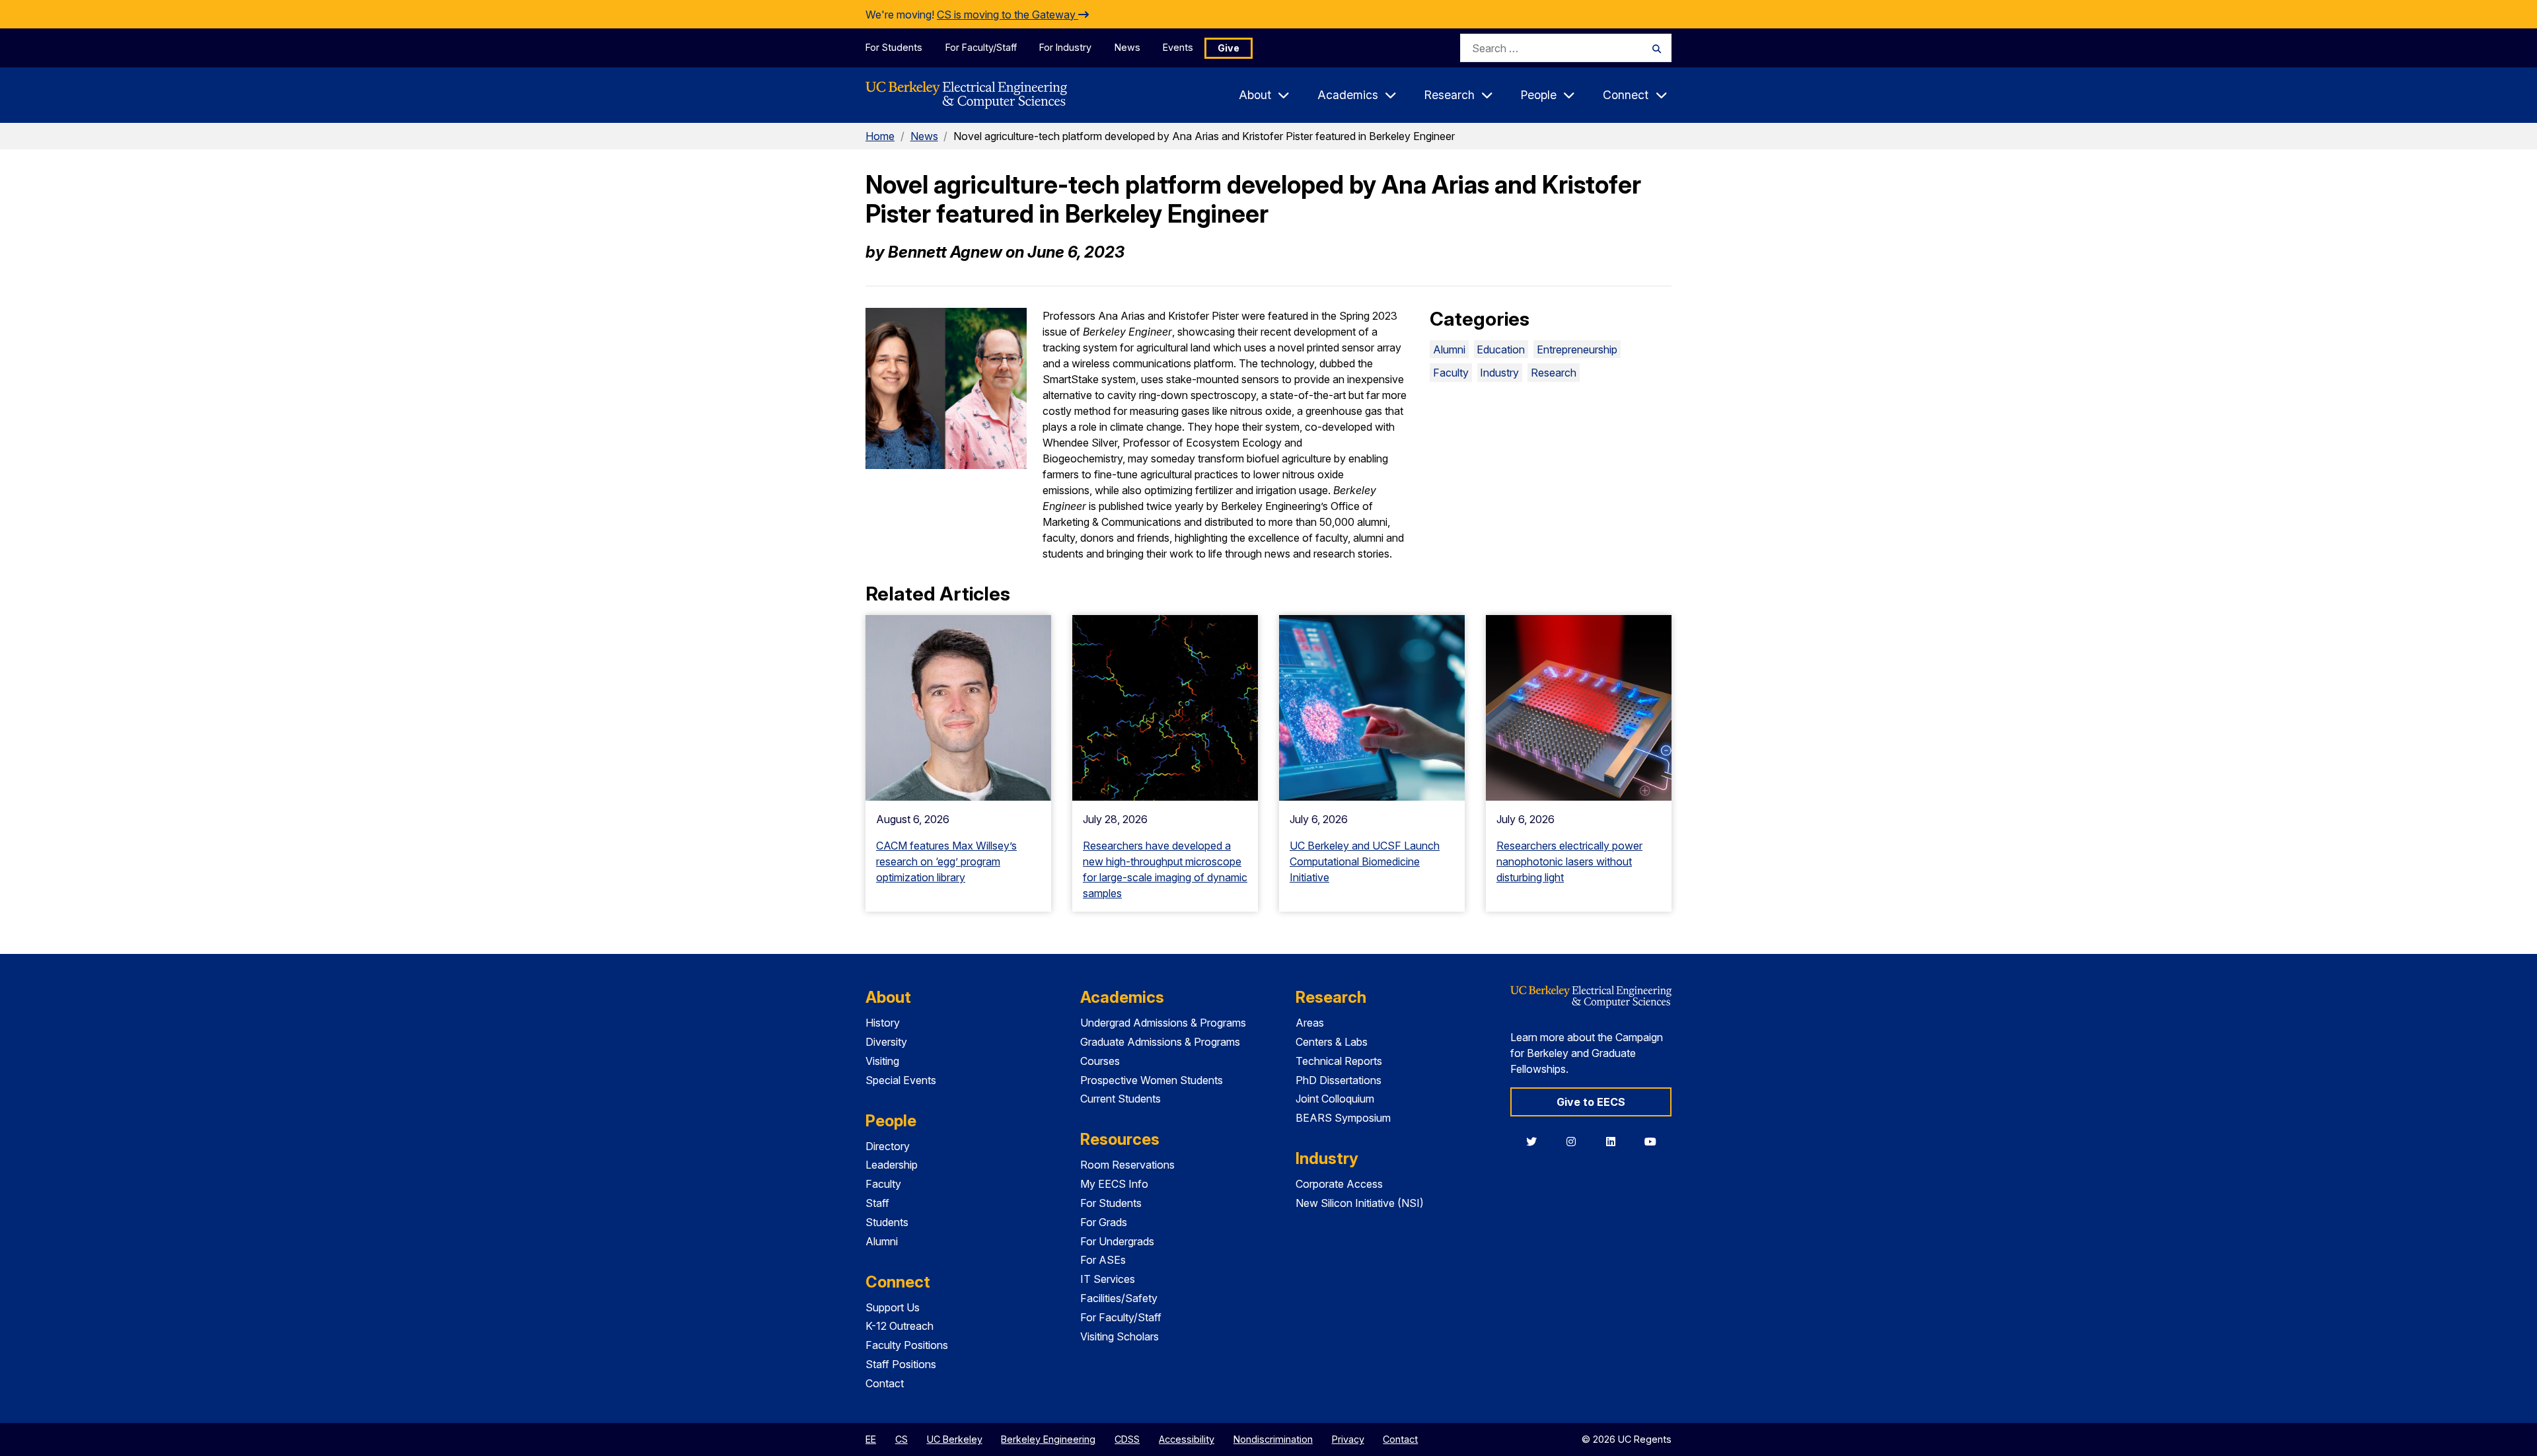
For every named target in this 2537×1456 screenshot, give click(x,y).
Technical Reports (1339, 1061)
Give (1229, 48)
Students (887, 1222)
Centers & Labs (1332, 1042)
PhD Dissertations (1339, 1080)
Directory (888, 1146)
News (1127, 47)
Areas (1310, 1023)
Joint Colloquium (1335, 1099)
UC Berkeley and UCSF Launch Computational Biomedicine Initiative (1365, 861)
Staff (877, 1203)
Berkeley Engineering (1048, 1439)
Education (1501, 349)
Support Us (893, 1307)
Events (1178, 47)
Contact (885, 1383)
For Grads (1104, 1222)
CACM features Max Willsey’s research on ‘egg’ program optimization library (946, 861)
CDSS (1127, 1439)
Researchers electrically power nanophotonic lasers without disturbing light (1569, 861)
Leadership (892, 1165)
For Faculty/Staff (981, 47)
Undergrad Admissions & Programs (1163, 1023)
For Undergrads (1117, 1241)
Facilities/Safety (1119, 1298)
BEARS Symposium (1343, 1118)
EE (871, 1439)
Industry (1499, 373)
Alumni (1449, 349)
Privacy (1348, 1439)
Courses (1100, 1061)
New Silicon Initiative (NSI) (1360, 1203)
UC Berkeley (955, 1439)
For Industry (1065, 47)
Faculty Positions (907, 1345)
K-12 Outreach (900, 1326)
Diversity (886, 1042)
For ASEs (1103, 1260)
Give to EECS (1591, 1102)
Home (880, 136)
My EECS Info (1114, 1184)
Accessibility (1187, 1439)
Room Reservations (1127, 1165)
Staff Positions (901, 1364)
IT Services (1108, 1279)
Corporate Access (1339, 1184)
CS (901, 1439)
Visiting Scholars (1120, 1336)
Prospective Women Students (1152, 1080)
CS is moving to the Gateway (1008, 15)
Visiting (882, 1061)
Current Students (1121, 1099)
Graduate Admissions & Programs (1160, 1042)
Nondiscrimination (1273, 1439)
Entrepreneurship (1577, 349)
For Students (894, 47)
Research (1554, 373)
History (883, 1023)
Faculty (1451, 373)
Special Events (901, 1080)
